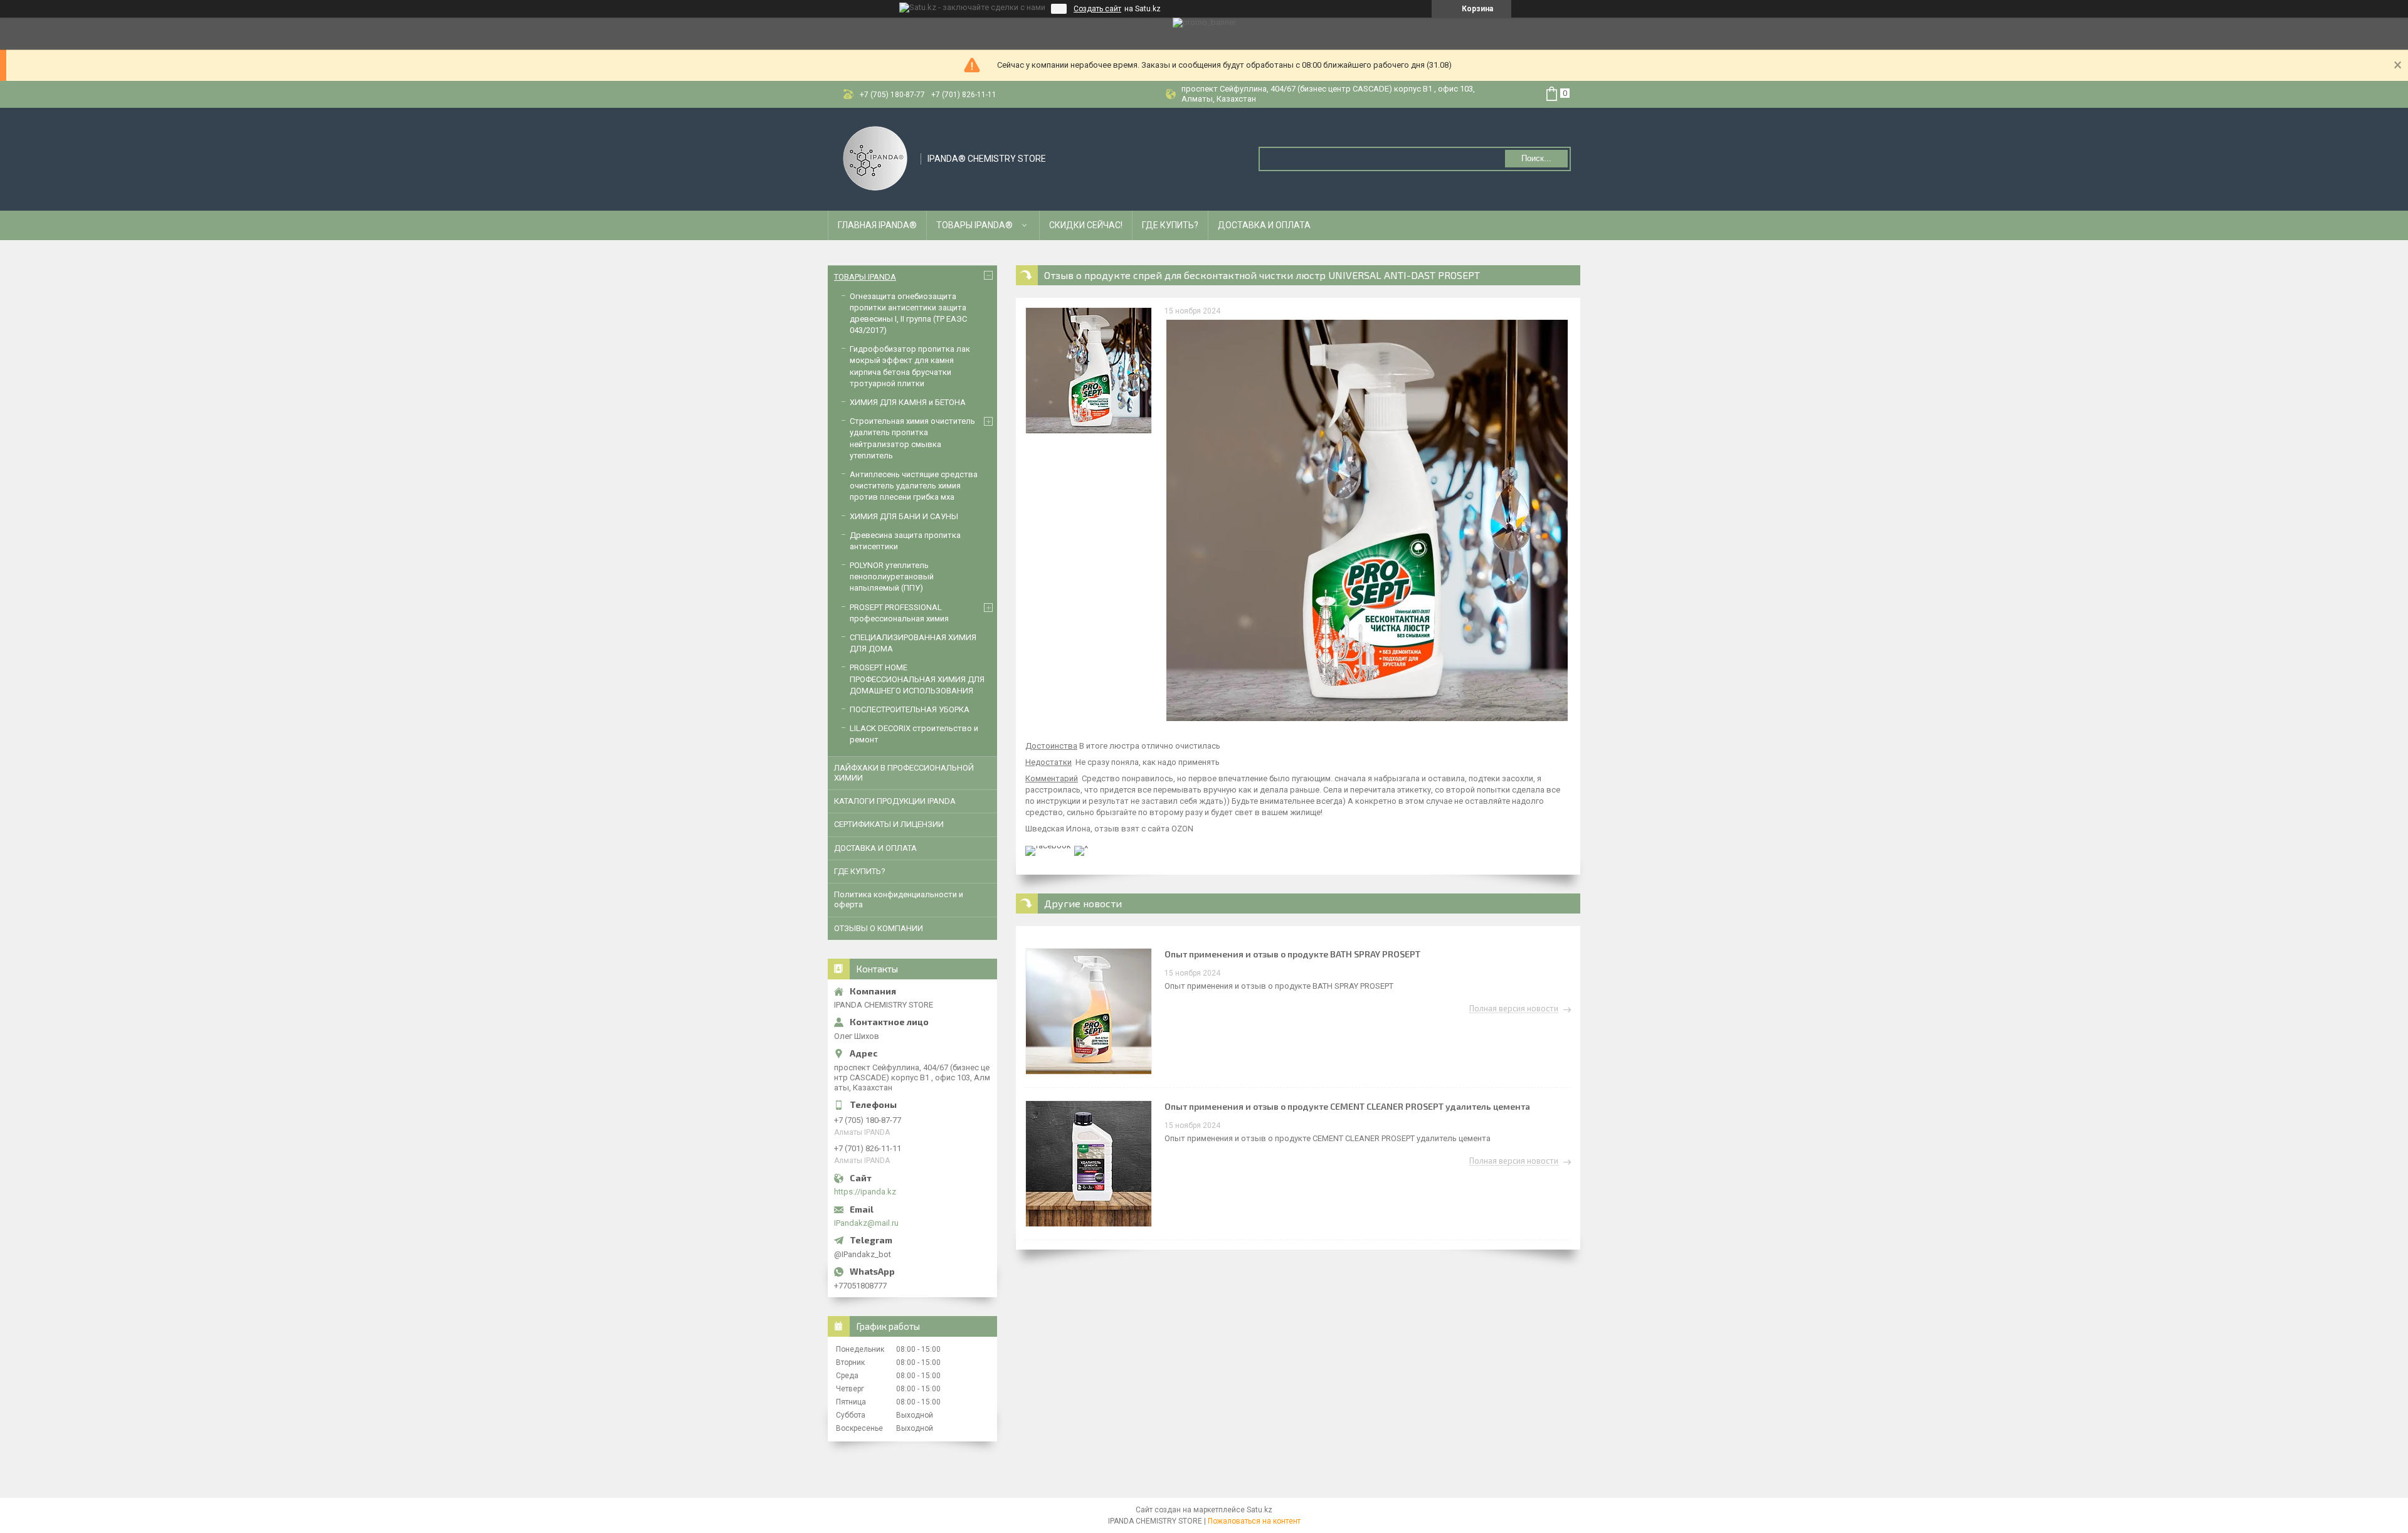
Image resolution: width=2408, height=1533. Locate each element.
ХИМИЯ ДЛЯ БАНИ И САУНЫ (904, 516)
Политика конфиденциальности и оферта (899, 899)
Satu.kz (1259, 1510)
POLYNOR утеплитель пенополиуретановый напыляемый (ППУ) (892, 577)
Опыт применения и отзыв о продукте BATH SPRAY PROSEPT (1292, 954)
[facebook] (1048, 846)
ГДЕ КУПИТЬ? (1170, 225)
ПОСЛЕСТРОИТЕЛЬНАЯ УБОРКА (910, 709)
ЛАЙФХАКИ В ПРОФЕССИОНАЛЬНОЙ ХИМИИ (904, 773)
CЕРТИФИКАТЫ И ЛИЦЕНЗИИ (889, 824)
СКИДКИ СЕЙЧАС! (1086, 225)
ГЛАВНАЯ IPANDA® (877, 225)
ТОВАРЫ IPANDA (865, 277)
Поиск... (1536, 158)
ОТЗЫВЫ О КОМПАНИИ (879, 928)
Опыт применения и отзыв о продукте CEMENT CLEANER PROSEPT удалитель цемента (1347, 1106)
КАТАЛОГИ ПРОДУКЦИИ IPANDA (895, 801)
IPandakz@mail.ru (866, 1223)
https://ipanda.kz (865, 1192)
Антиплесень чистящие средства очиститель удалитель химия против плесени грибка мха (914, 486)
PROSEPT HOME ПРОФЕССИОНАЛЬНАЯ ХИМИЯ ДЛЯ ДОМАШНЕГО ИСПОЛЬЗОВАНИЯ (917, 679)
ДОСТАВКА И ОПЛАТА (1264, 225)
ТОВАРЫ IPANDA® (974, 225)
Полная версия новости (1514, 1009)
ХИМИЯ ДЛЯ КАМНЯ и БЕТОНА (908, 402)
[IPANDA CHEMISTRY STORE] (875, 158)
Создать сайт (1097, 9)
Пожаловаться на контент (1254, 1521)
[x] (1081, 846)
